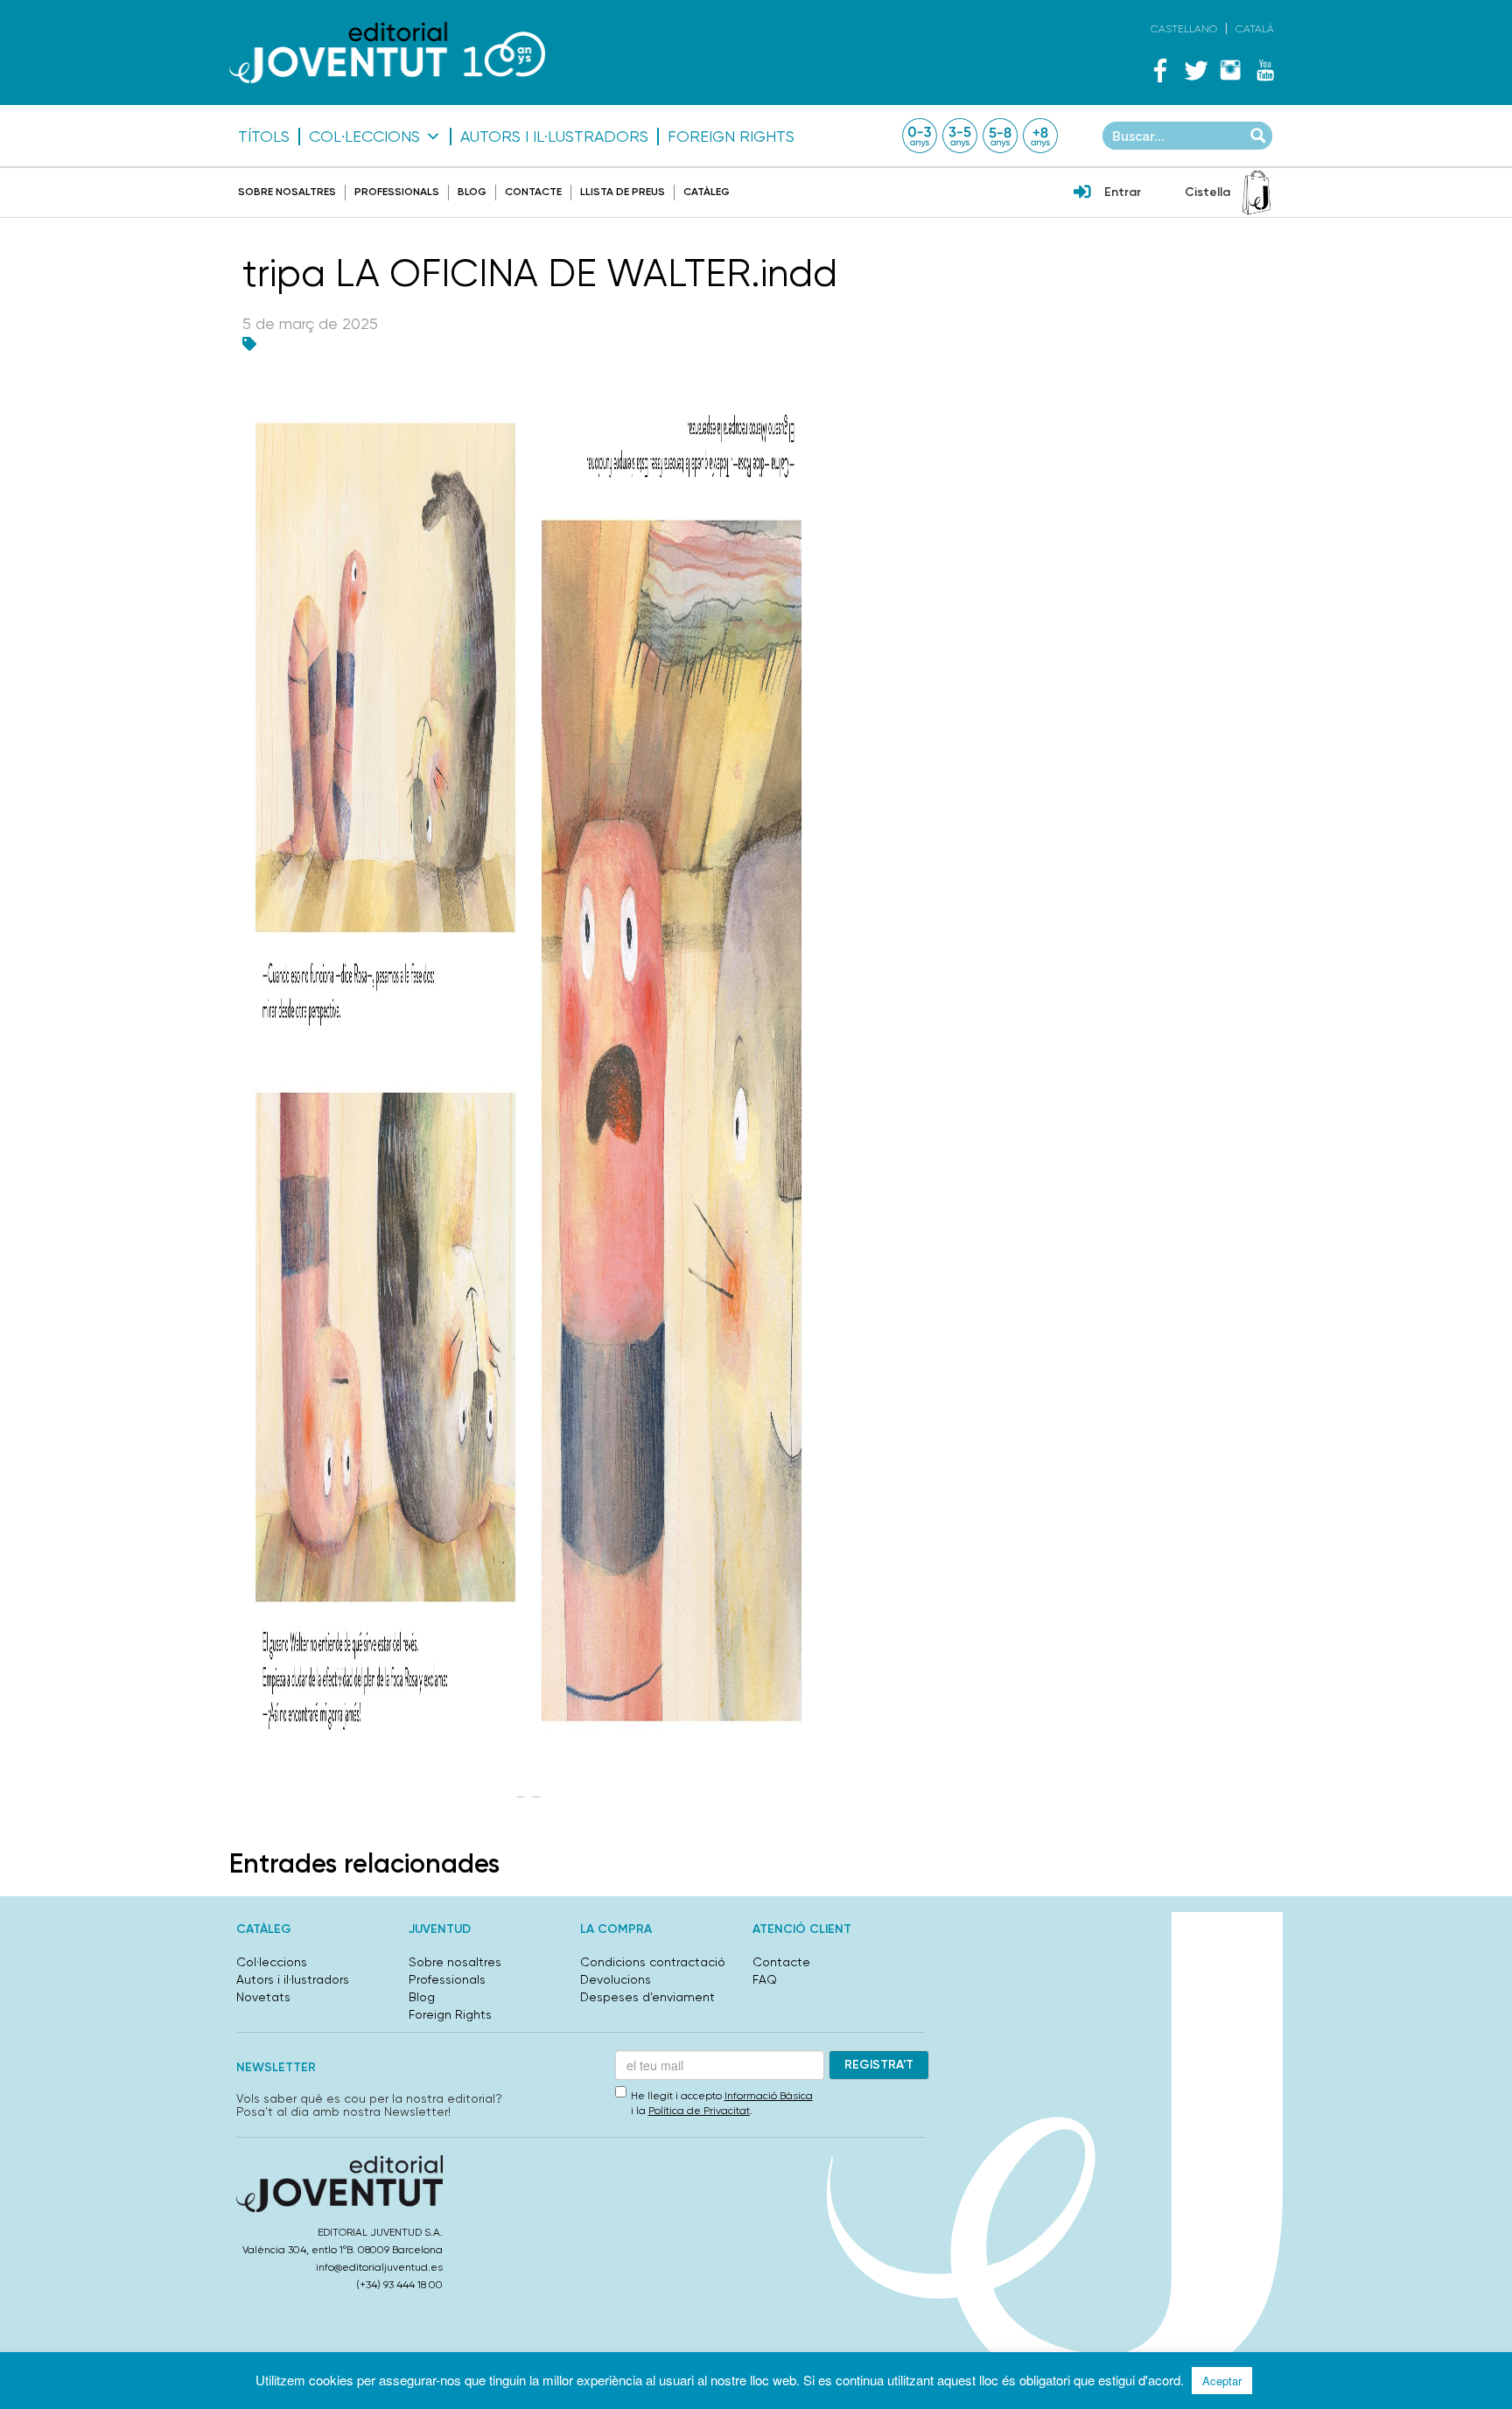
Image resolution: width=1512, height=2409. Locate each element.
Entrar (1123, 192)
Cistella (1207, 192)
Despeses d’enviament (647, 1997)
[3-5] (960, 136)
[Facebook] (1160, 70)
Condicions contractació (653, 1962)
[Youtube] (1265, 70)
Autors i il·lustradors (554, 137)
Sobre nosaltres (287, 192)
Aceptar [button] (1222, 2381)
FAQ (765, 1979)
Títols (264, 137)
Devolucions (616, 1979)
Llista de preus (623, 192)
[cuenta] (1082, 193)
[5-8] (1000, 136)
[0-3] (920, 136)
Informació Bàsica (769, 2096)
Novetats (263, 1997)
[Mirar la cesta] (1256, 193)
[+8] (1040, 136)
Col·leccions (364, 137)
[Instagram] (1230, 70)
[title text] (387, 52)
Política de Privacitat (699, 2111)
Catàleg (707, 192)
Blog (472, 192)
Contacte (533, 192)
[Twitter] (1195, 70)
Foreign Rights (731, 137)
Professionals (397, 192)
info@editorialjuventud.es (379, 2267)
